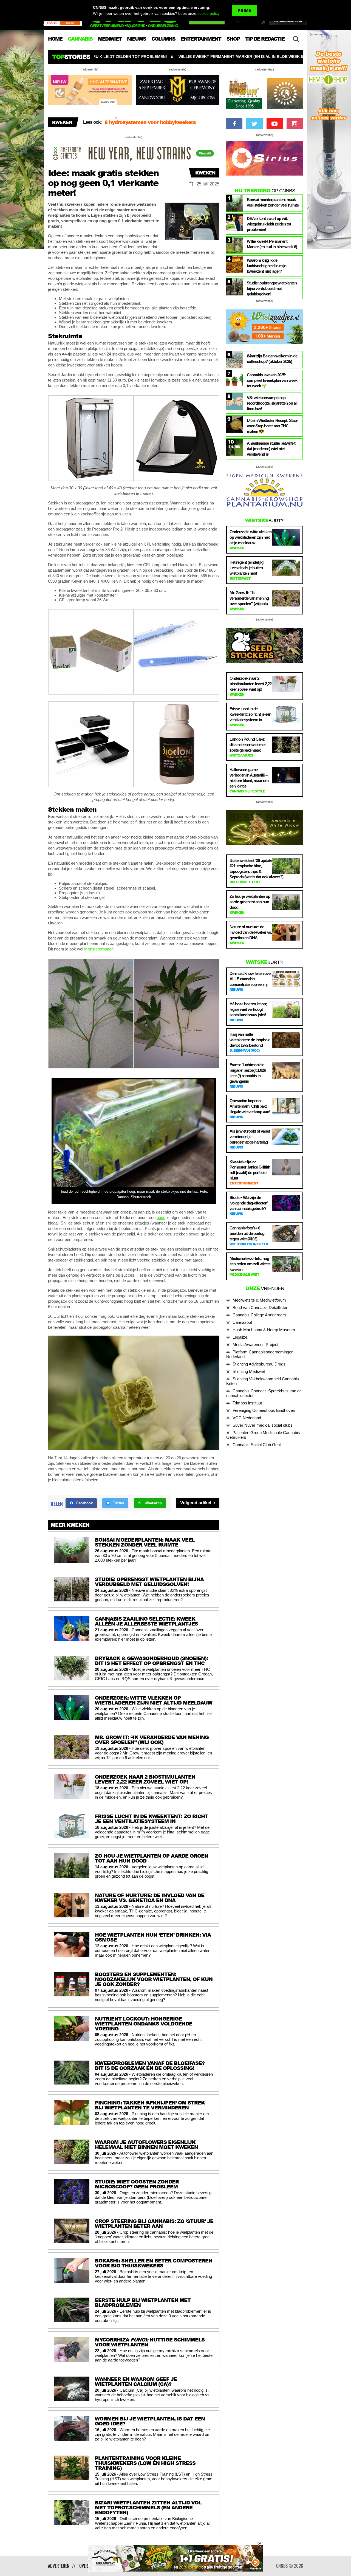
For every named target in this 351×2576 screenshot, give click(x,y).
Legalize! (240, 1337)
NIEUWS (136, 39)
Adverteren (59, 2566)
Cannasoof (242, 1322)
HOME (55, 39)
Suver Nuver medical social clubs (263, 1425)
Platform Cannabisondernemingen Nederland (260, 1354)
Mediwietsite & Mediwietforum (259, 1300)
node (161, 1218)
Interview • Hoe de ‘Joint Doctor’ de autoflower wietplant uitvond (162, 125)
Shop (233, 39)
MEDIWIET (110, 39)
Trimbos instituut (247, 1403)
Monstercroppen (99, 949)
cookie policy (208, 13)
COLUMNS (163, 39)
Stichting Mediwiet (249, 1371)
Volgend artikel (196, 1503)
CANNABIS (80, 39)
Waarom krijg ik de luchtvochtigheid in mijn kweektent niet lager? (228, 57)
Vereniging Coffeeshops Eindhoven (264, 1410)
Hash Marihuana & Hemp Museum (264, 1330)
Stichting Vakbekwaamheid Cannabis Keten (263, 1381)
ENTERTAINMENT (201, 39)
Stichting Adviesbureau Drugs (259, 1364)
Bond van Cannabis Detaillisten (260, 1307)
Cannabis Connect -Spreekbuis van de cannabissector (264, 1393)
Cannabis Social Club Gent (257, 1445)
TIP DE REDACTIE (265, 39)
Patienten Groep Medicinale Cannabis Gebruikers (263, 1435)
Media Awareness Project (255, 1345)
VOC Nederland (247, 1418)
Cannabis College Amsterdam (259, 1315)
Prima (245, 11)
